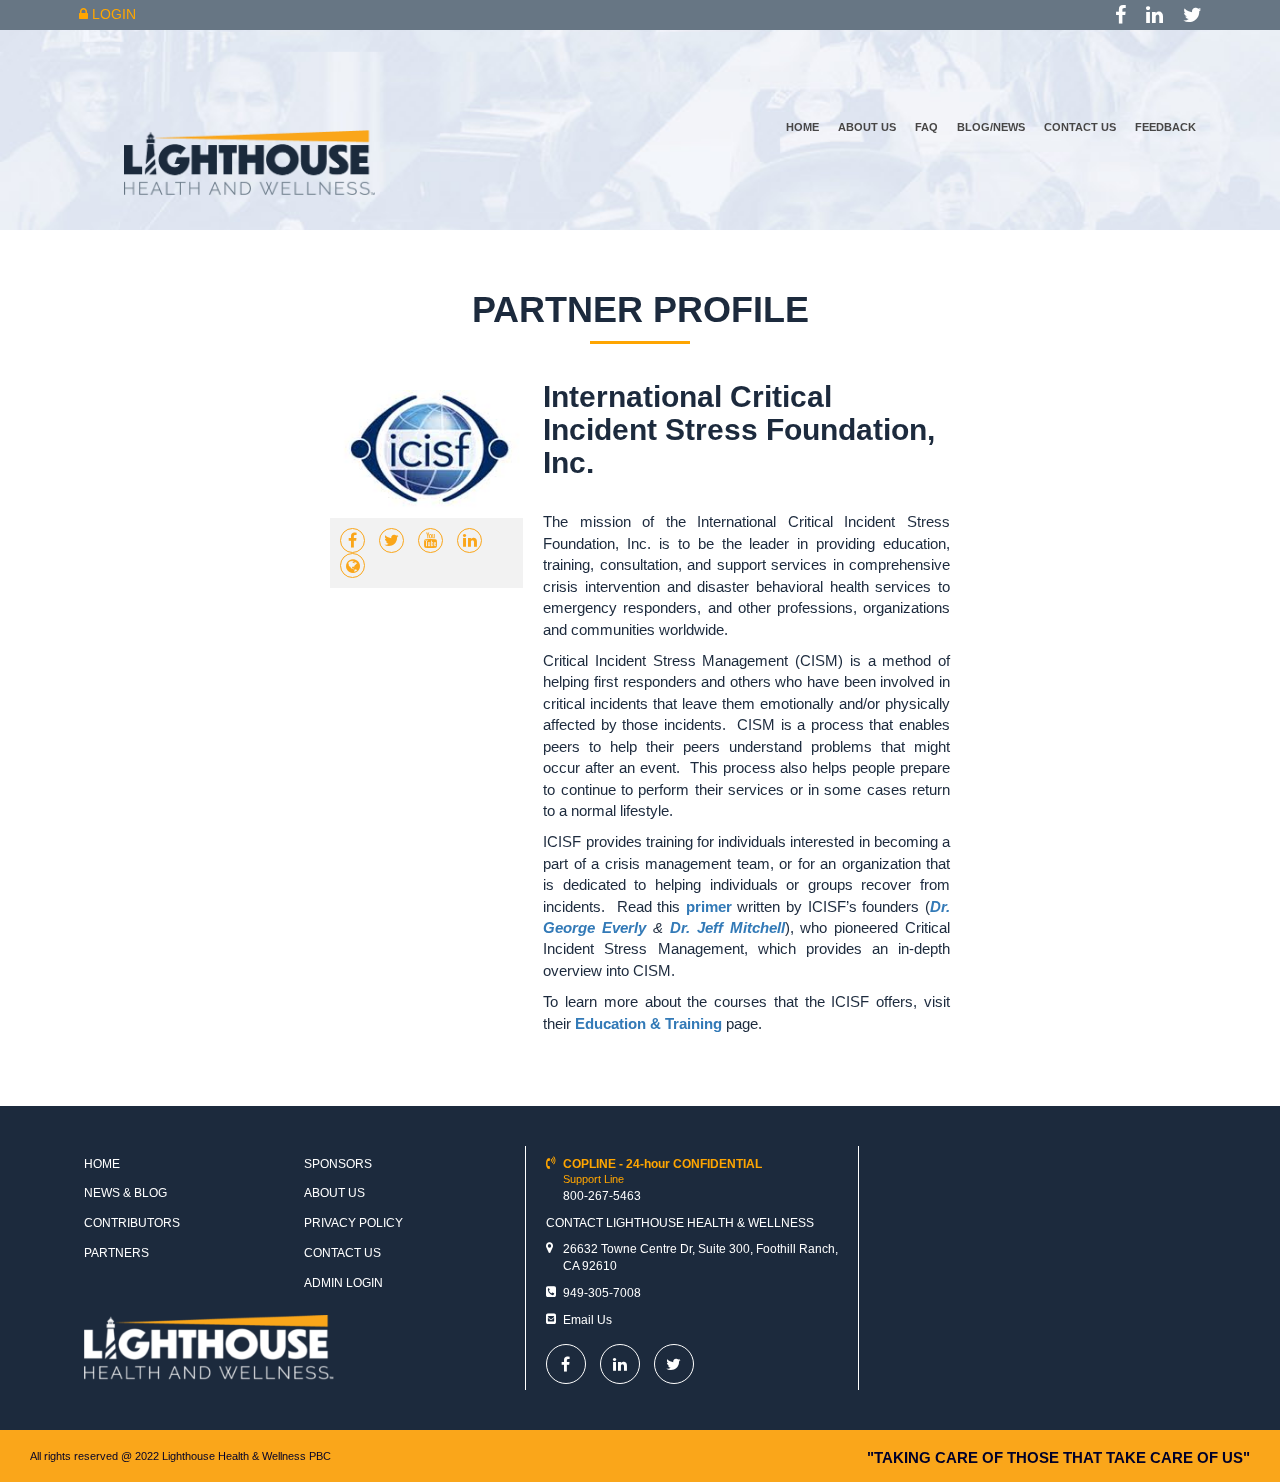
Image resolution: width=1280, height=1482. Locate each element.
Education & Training (648, 1023)
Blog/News (991, 127)
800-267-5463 (602, 1196)
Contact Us (1080, 127)
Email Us (587, 1320)
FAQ (926, 127)
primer (709, 906)
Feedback (1165, 127)
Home (802, 127)
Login (112, 14)
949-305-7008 (602, 1293)
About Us (867, 127)
